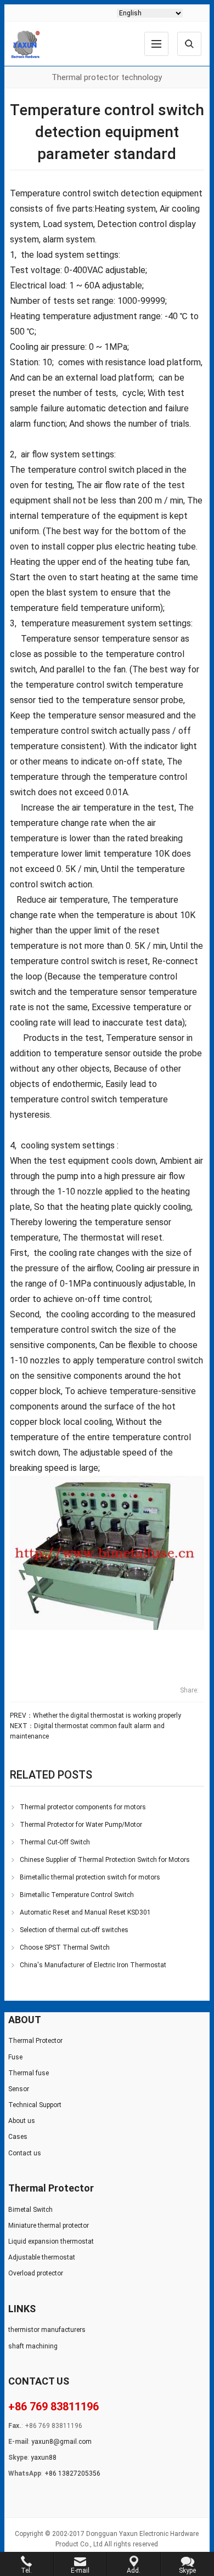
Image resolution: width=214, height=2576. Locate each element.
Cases (18, 2137)
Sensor (19, 2089)
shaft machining (33, 2346)
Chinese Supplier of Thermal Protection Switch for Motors (105, 1860)
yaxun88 (44, 2458)
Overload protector (36, 2273)
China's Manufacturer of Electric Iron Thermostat (93, 1965)
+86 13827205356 (72, 2473)
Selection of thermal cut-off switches (74, 1930)
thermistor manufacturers (47, 2330)
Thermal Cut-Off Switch (55, 1842)
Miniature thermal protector (49, 2226)
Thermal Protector (35, 2041)
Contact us (25, 2153)
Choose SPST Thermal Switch (65, 1947)
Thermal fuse (29, 2073)
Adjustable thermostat (42, 2257)
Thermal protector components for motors (83, 1807)
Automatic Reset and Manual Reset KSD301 (85, 1912)
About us (22, 2121)
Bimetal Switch (30, 2210)
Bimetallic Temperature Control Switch (77, 1895)
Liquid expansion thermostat (51, 2241)
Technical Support (35, 2105)
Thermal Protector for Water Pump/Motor (81, 1825)
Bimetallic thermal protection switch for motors (90, 1877)
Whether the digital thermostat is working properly (107, 1716)
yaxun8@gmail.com (61, 2442)
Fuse (15, 2057)
